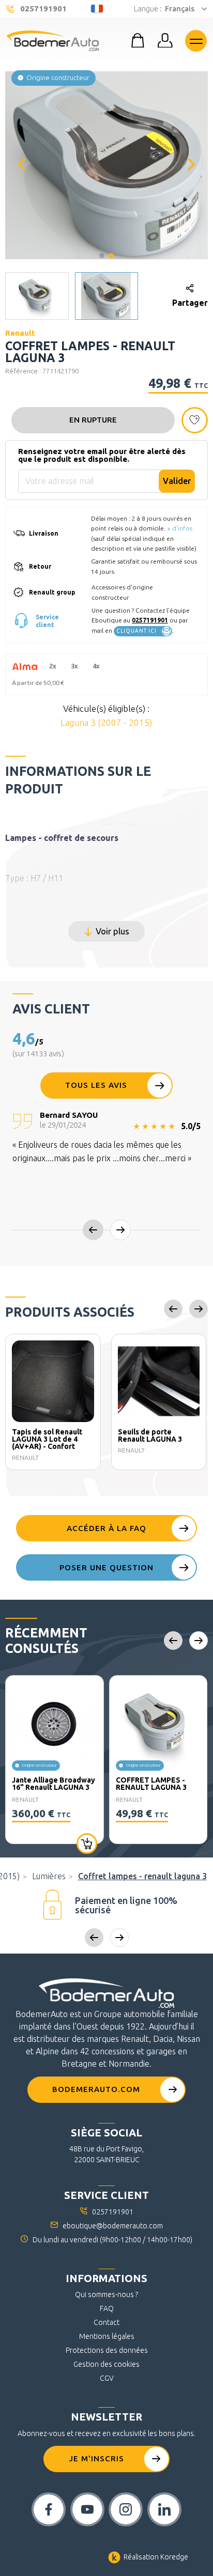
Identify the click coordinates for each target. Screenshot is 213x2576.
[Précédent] (22, 165)
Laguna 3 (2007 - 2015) (106, 722)
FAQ (107, 2308)
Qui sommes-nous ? (106, 2294)
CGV (107, 2378)
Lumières (49, 1876)
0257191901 (150, 620)
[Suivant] (191, 165)
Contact (106, 2322)
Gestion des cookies (106, 2364)
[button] (106, 164)
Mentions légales (107, 2336)
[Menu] (196, 41)
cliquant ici (136, 631)
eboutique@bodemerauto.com (113, 2226)
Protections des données (107, 2350)
